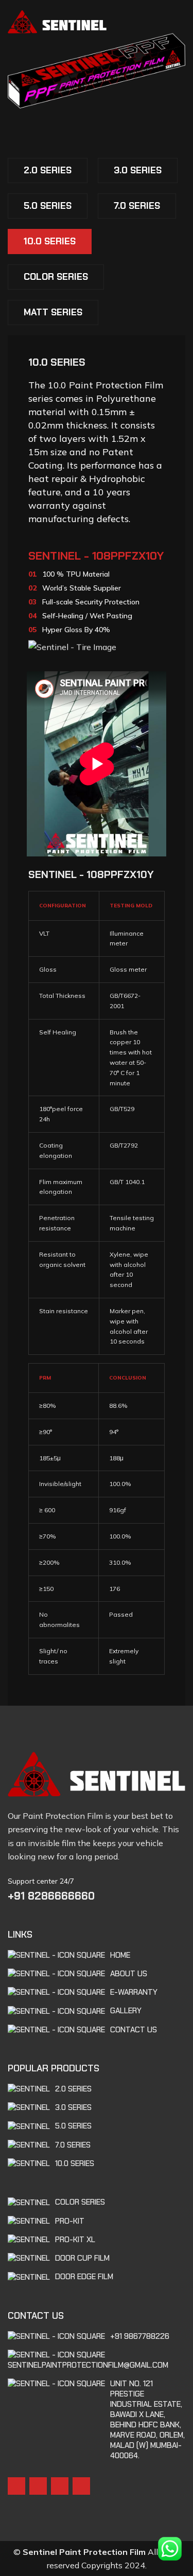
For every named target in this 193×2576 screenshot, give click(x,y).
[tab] (48, 171)
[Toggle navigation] (181, 21)
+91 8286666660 (51, 1896)
